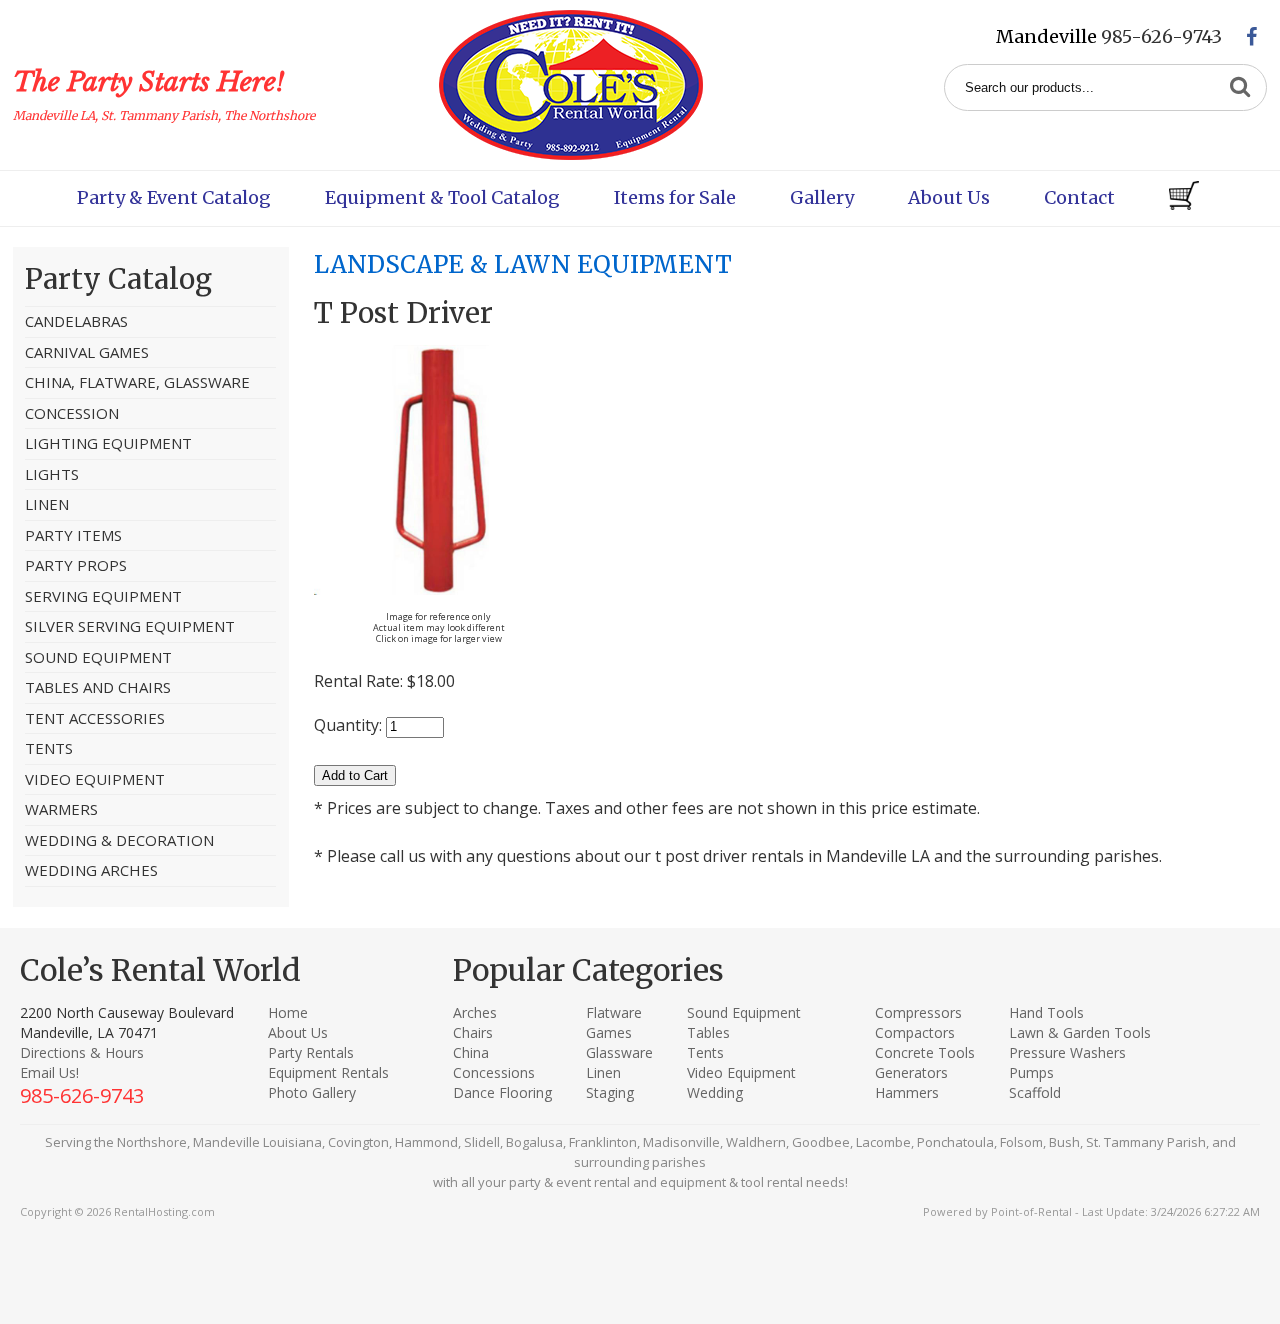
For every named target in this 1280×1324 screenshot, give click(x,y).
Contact (1079, 197)
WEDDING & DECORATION (119, 840)
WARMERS (61, 809)
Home (288, 1012)
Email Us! (49, 1072)
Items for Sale (675, 197)
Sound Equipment (744, 1012)
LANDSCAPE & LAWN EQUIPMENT (523, 264)
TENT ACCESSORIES (95, 718)
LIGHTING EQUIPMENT (108, 443)
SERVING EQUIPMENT (103, 596)
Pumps (1031, 1072)
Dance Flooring (502, 1092)
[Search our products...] (1240, 87)
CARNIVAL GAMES (87, 352)
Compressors (918, 1012)
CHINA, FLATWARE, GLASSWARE (137, 382)
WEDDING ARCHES (91, 870)
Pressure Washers (1067, 1052)
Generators (911, 1072)
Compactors (915, 1032)
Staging (610, 1092)
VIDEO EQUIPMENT (95, 779)
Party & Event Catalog (174, 197)
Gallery (822, 197)
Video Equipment (741, 1072)
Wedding (715, 1092)
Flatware (614, 1012)
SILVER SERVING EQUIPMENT (130, 626)
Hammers (907, 1092)
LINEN (47, 504)
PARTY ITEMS (73, 535)
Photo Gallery (312, 1092)
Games (609, 1032)
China (471, 1052)
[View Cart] (1184, 198)
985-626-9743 (1161, 36)
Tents (705, 1052)
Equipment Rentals (328, 1072)
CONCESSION (72, 413)
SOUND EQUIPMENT (98, 657)
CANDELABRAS (76, 321)
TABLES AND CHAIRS (98, 687)
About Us (949, 197)
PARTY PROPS (76, 565)
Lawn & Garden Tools (1080, 1032)
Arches (475, 1012)
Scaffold (1035, 1092)
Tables (708, 1032)
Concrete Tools (925, 1052)
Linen (603, 1072)
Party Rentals (311, 1052)
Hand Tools (1046, 1012)
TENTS (49, 748)
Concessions (494, 1072)
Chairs (473, 1032)
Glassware (619, 1052)
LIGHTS (52, 474)
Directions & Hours (82, 1052)
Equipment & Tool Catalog (442, 197)
